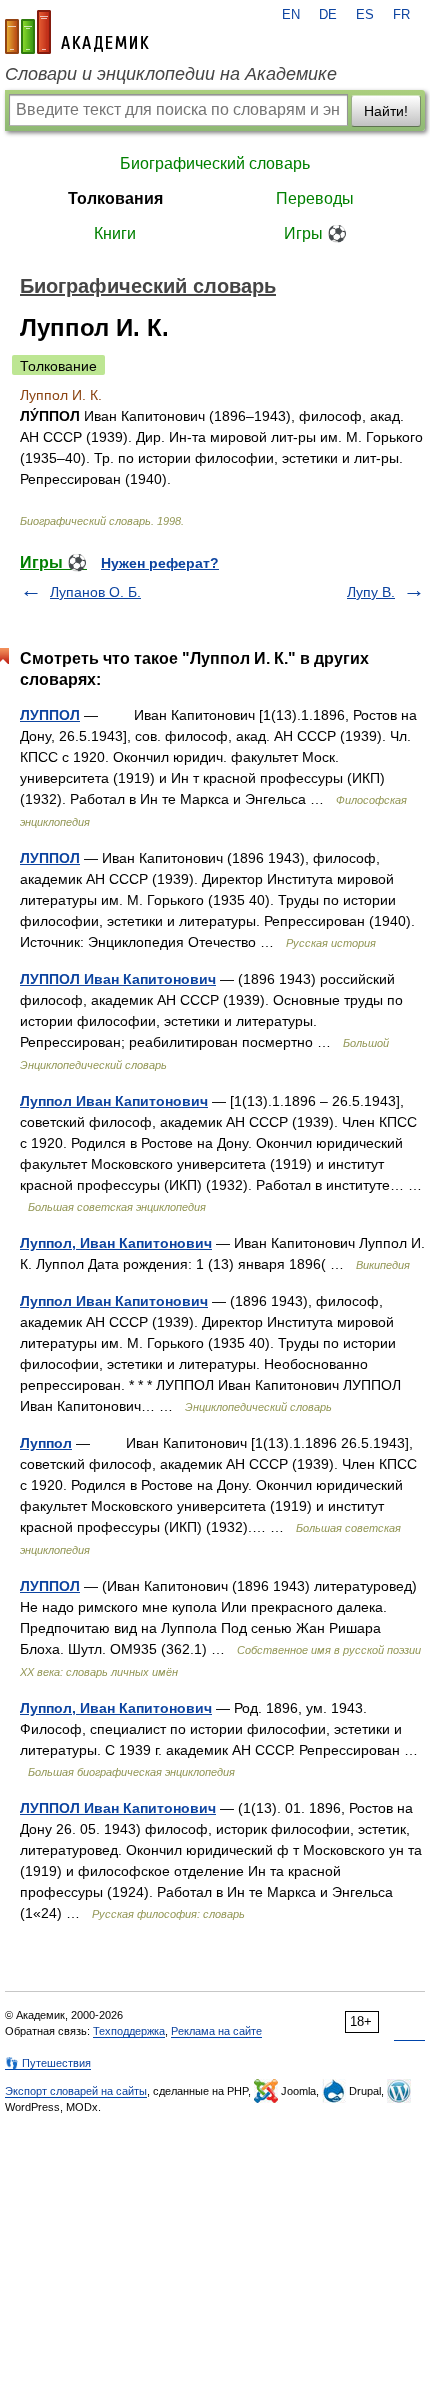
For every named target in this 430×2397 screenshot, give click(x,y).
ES (365, 15)
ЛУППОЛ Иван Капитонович (118, 979)
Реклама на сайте (216, 2031)
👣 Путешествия (48, 2063)
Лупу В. (371, 592)
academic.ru (77, 32)
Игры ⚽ (315, 233)
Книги (115, 233)
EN (291, 15)
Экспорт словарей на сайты (76, 2091)
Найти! (386, 111)
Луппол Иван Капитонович (114, 1101)
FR (401, 15)
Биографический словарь (215, 163)
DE (328, 15)
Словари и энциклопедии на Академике (171, 74)
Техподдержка (129, 2031)
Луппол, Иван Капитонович (116, 1243)
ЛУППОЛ (50, 715)
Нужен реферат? (160, 563)
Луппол (46, 1443)
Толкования (115, 198)
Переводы (315, 198)
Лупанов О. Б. (95, 592)
